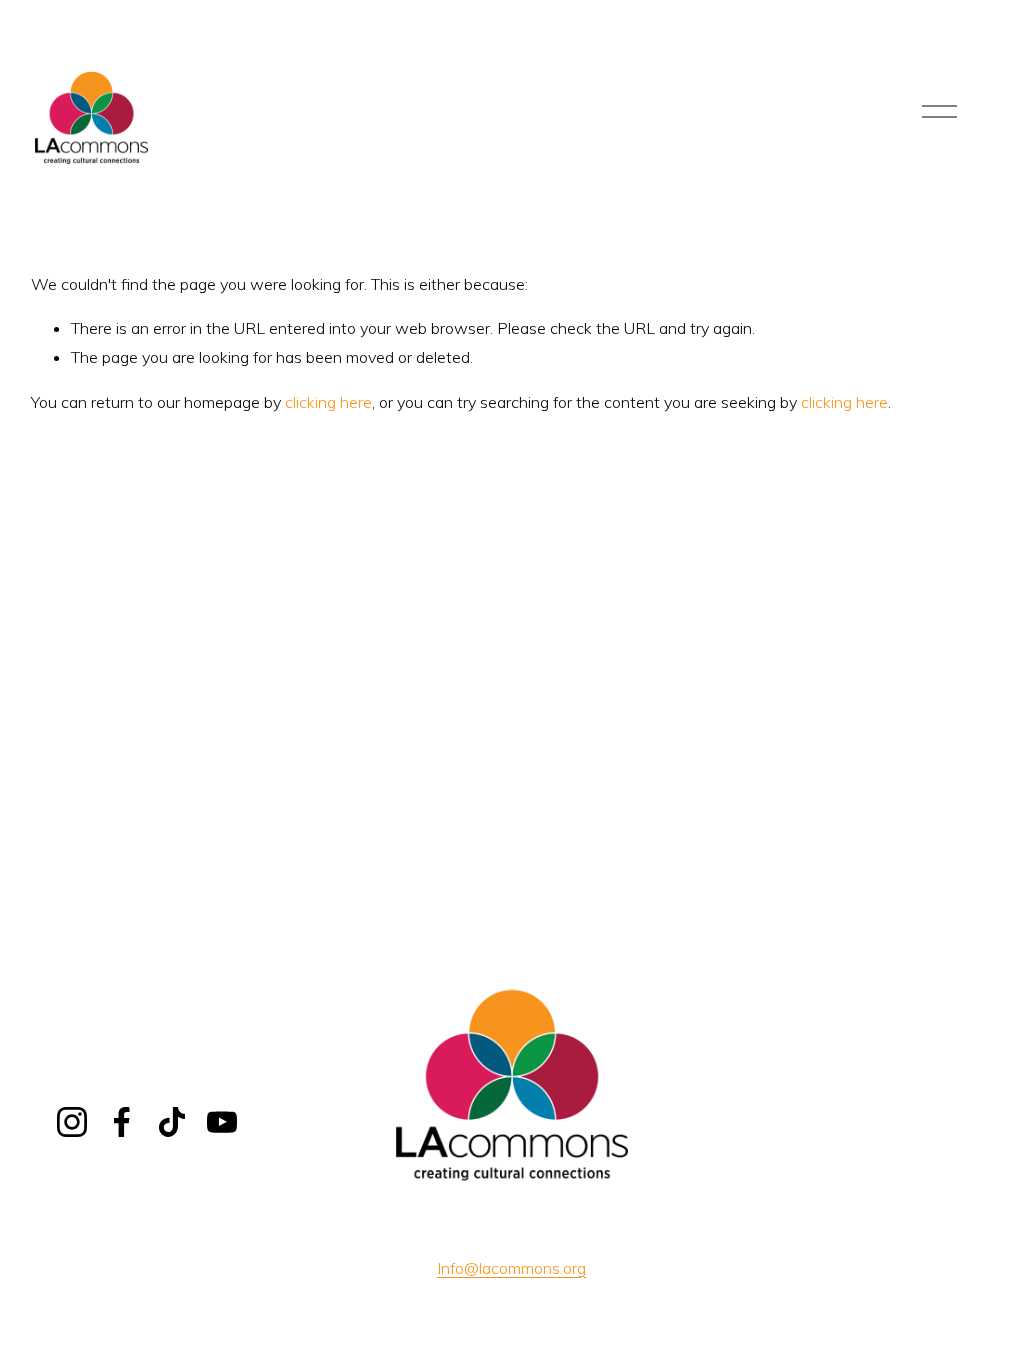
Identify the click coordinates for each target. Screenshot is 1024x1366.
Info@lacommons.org (511, 1268)
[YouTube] (222, 1122)
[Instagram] (72, 1122)
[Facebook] (122, 1122)
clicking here (328, 402)
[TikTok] (172, 1122)
